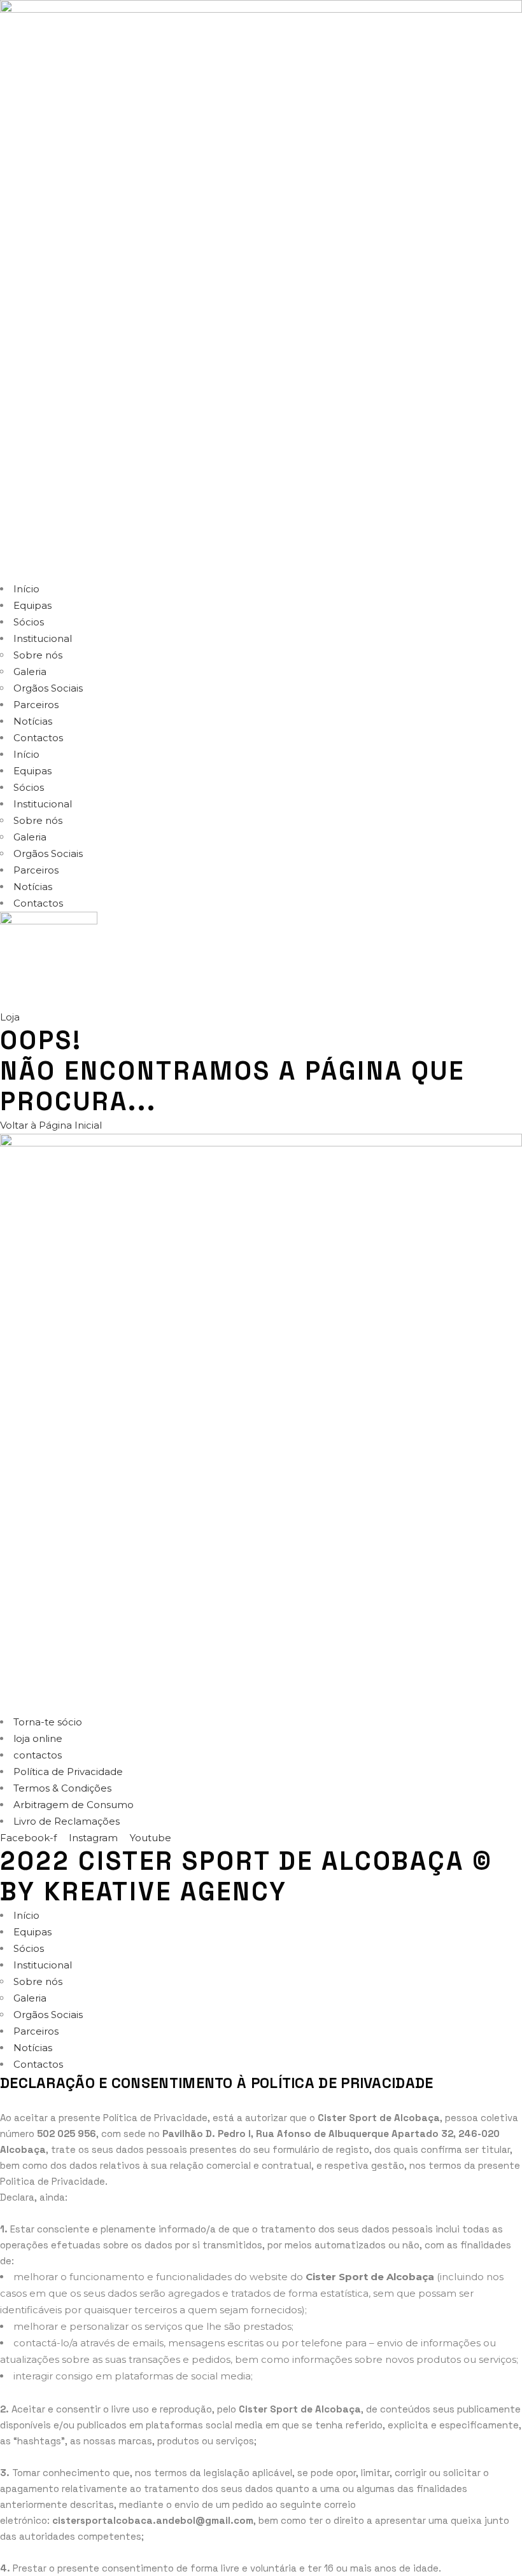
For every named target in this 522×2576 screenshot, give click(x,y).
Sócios (29, 622)
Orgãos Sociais (48, 688)
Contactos (38, 738)
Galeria (30, 672)
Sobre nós (38, 655)
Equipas (32, 605)
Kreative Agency (166, 1892)
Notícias (33, 721)
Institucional (43, 638)
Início (26, 589)
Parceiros (36, 705)
